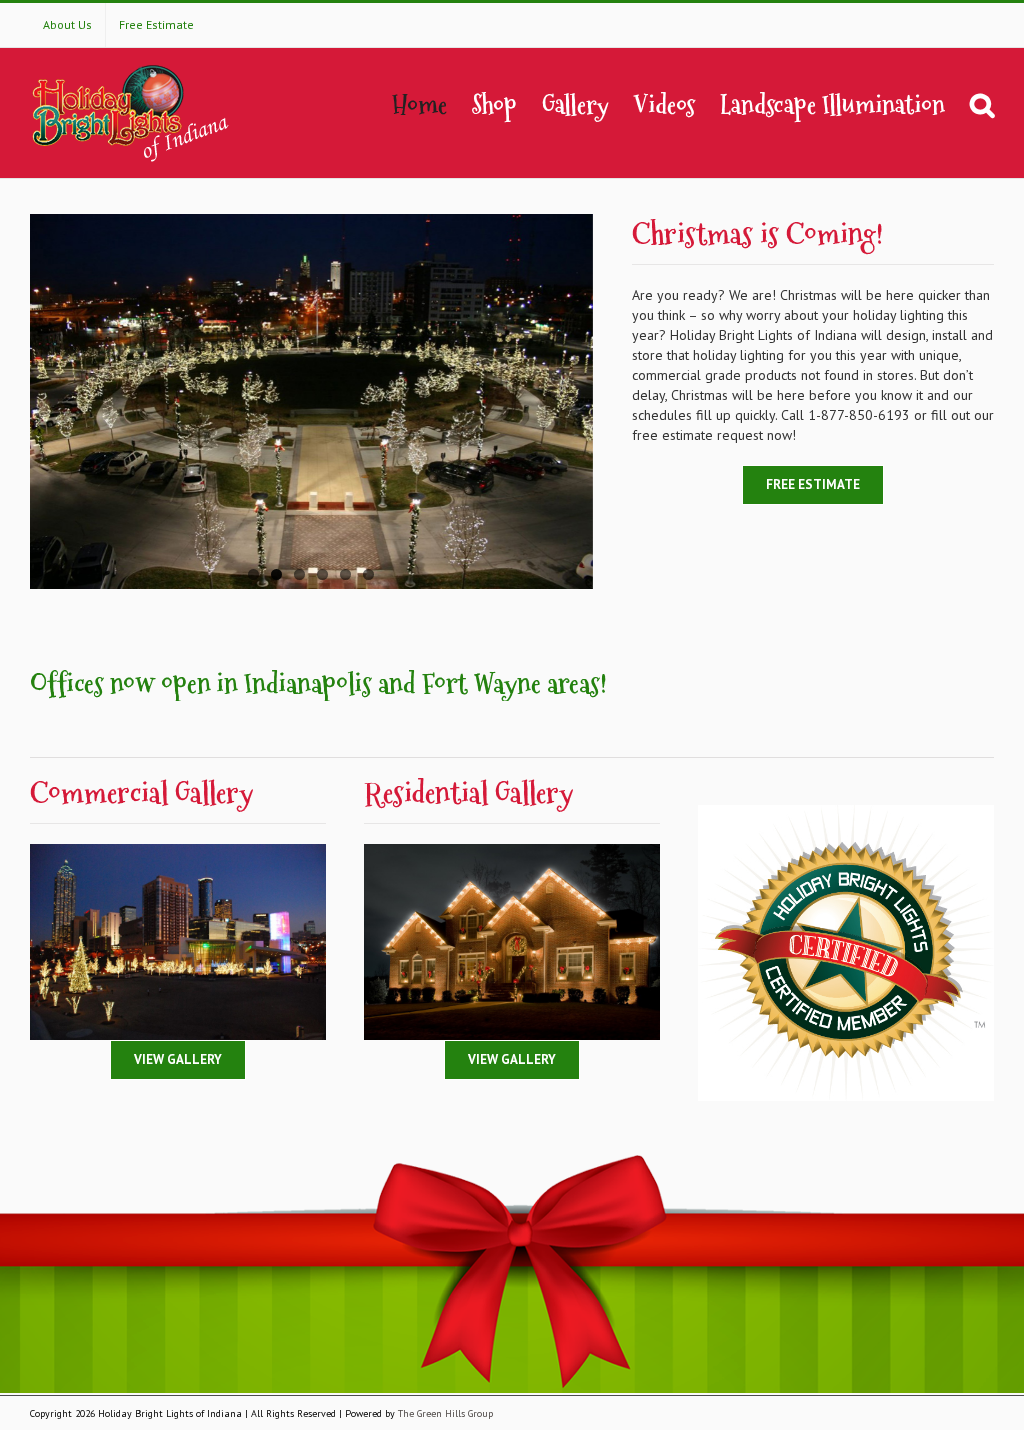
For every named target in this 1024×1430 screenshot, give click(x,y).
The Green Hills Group (445, 1413)
